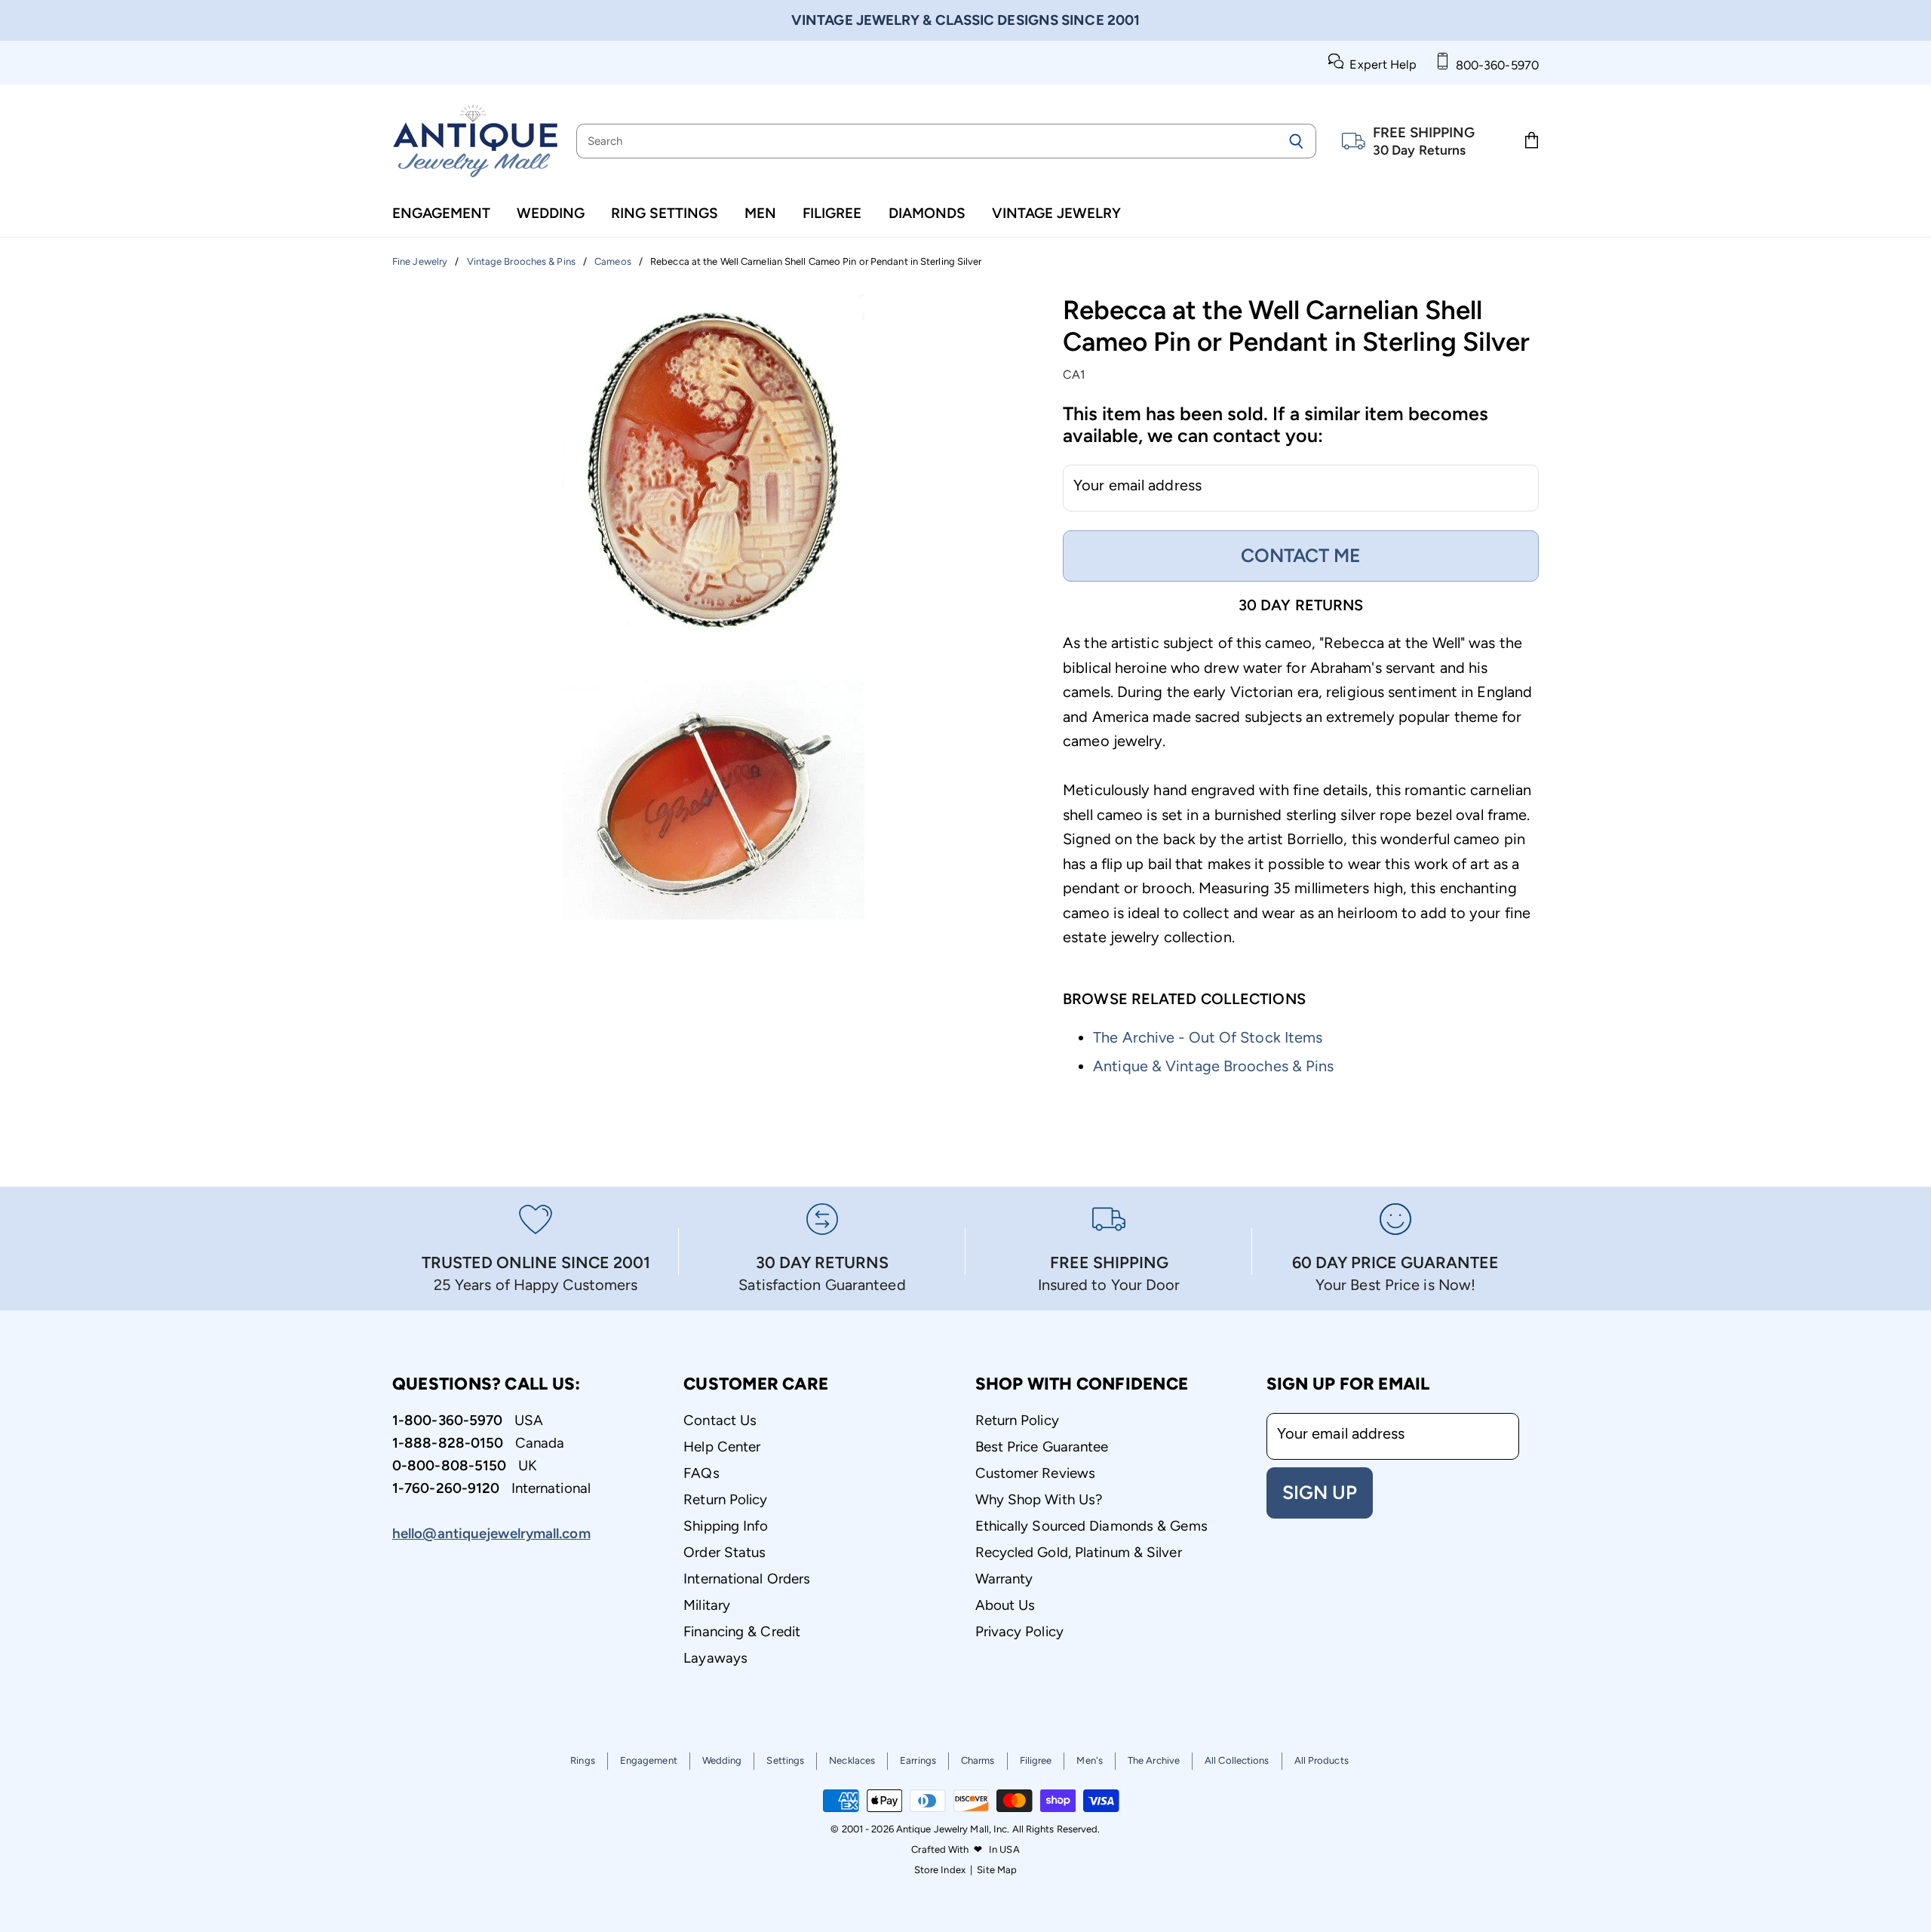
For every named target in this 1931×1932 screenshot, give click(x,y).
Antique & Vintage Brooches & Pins (1213, 1066)
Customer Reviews (1036, 1473)
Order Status (725, 1552)
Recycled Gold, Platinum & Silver (1079, 1552)
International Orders (747, 1579)
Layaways (715, 1658)
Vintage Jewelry (1056, 213)
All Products (1322, 1760)
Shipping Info (726, 1526)
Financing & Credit (742, 1631)
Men (760, 213)
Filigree (832, 213)
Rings (583, 1760)
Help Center (722, 1447)
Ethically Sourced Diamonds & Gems (1091, 1526)
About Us (1005, 1605)
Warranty (1004, 1579)
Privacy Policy (1019, 1631)
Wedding (551, 213)
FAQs (701, 1473)
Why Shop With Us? (1039, 1499)
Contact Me (1301, 555)
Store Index (940, 1870)
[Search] (1296, 141)
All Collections (1237, 1760)
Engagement (441, 213)
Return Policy (725, 1499)
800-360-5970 (1494, 65)
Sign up (1320, 1492)
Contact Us (720, 1420)
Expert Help (1380, 65)
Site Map (997, 1870)
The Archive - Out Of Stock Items (1208, 1037)
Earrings (918, 1760)
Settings (785, 1760)
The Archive (1154, 1760)
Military (707, 1605)
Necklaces (852, 1760)
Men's (1090, 1760)
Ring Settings (665, 213)
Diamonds (927, 213)
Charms (978, 1760)
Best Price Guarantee (1042, 1447)
